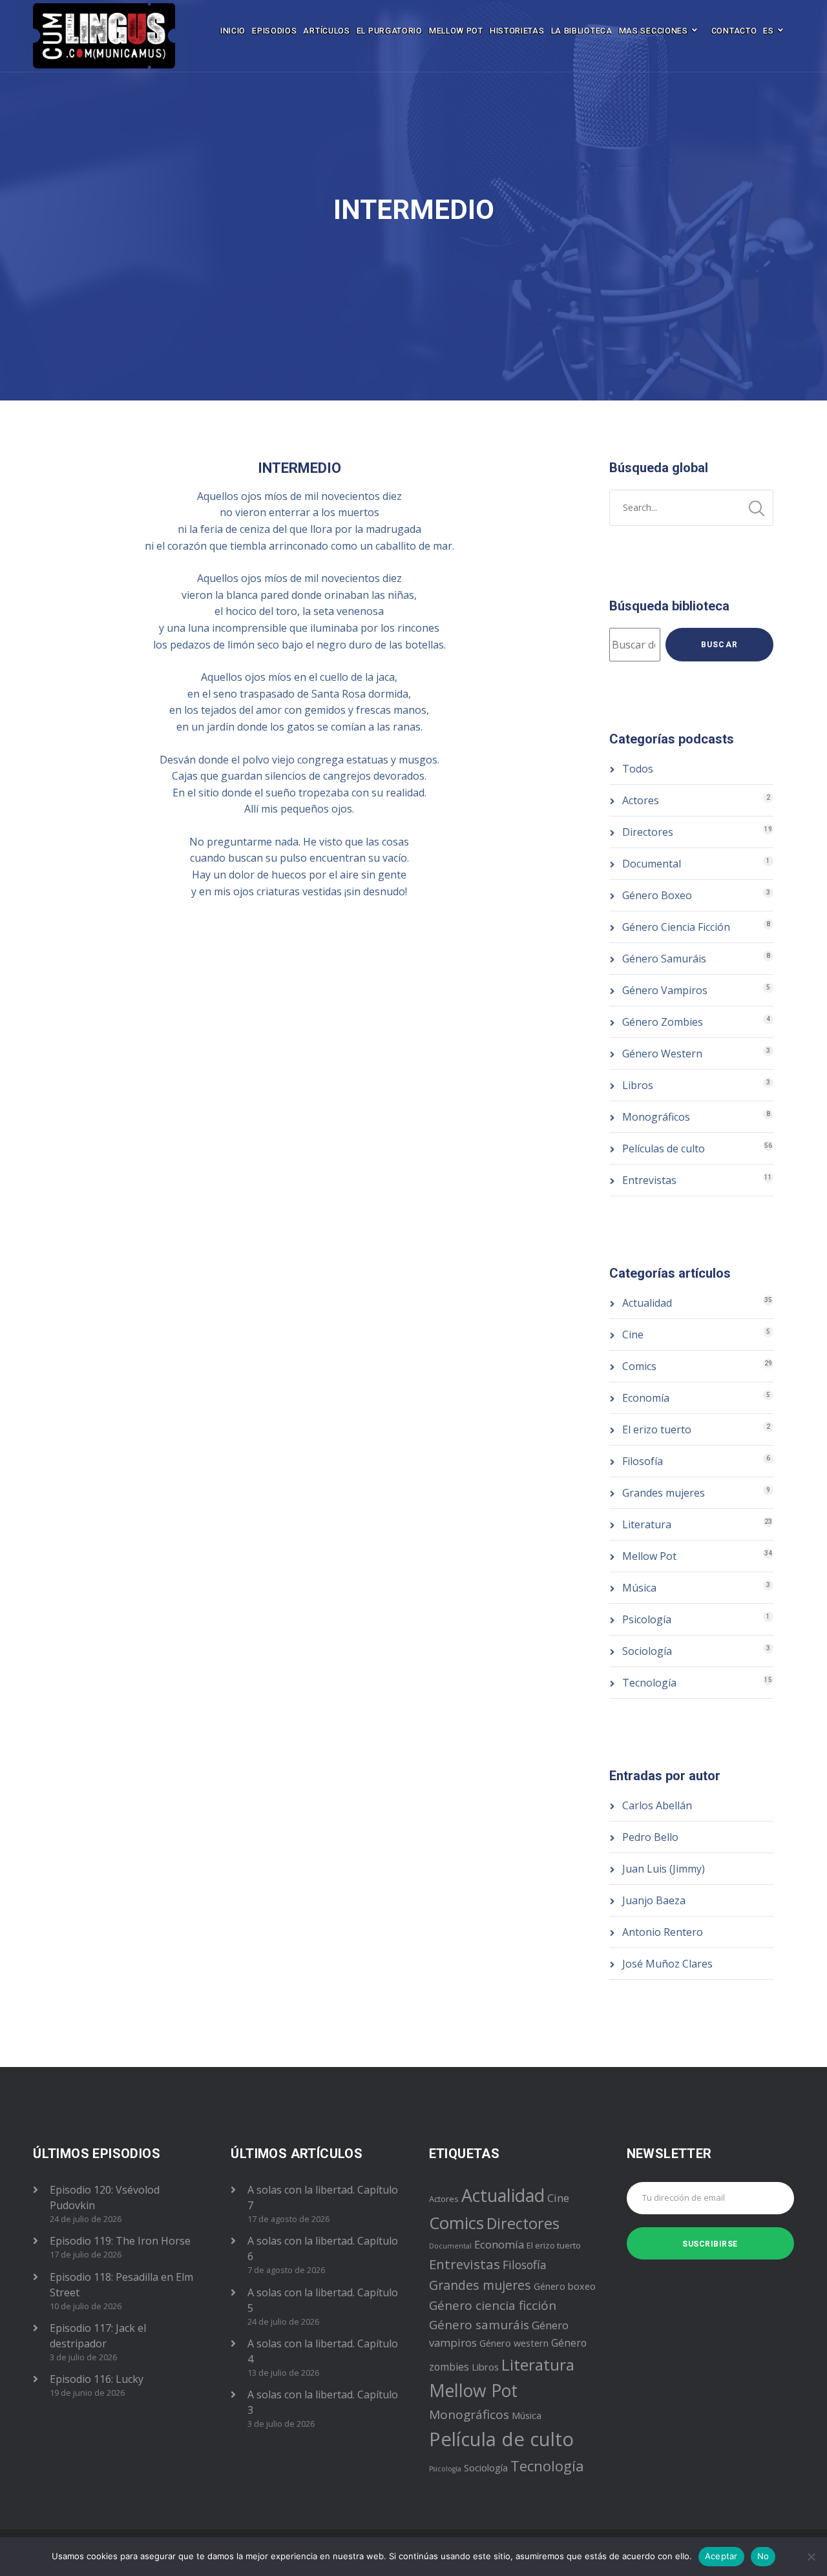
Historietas (517, 31)
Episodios (274, 31)
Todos (638, 769)
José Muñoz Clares (667, 1964)
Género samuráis (479, 2325)
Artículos (326, 31)
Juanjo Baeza (654, 1900)
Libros (638, 1085)
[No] (811, 2557)
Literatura (647, 1524)
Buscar (719, 645)
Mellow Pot (456, 31)
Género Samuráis (664, 959)
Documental (652, 864)
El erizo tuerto (657, 1429)
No (763, 2556)
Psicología (647, 1619)
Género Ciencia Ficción (676, 927)
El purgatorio (390, 31)
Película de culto (501, 2439)
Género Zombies (663, 1022)
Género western (514, 2343)
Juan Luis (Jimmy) (664, 1869)
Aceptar (721, 2556)
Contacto (734, 31)
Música (639, 1588)
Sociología (647, 1651)
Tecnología (649, 1683)
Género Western (662, 1054)
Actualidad (647, 1303)
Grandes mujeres (664, 1493)
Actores (641, 800)
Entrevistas (649, 1180)
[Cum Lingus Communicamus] (104, 36)
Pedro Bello (650, 1837)
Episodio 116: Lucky (97, 2379)
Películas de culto (664, 1148)
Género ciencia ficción (493, 2305)
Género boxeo (565, 2286)
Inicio (233, 31)
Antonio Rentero (663, 1932)
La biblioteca (582, 31)
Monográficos (656, 1117)
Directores (648, 832)
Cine (633, 1335)
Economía (646, 1398)
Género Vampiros (665, 990)
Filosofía (643, 1461)
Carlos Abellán (657, 1805)
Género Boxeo (657, 895)
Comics (639, 1366)
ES (768, 31)
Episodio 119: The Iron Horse (120, 2241)
